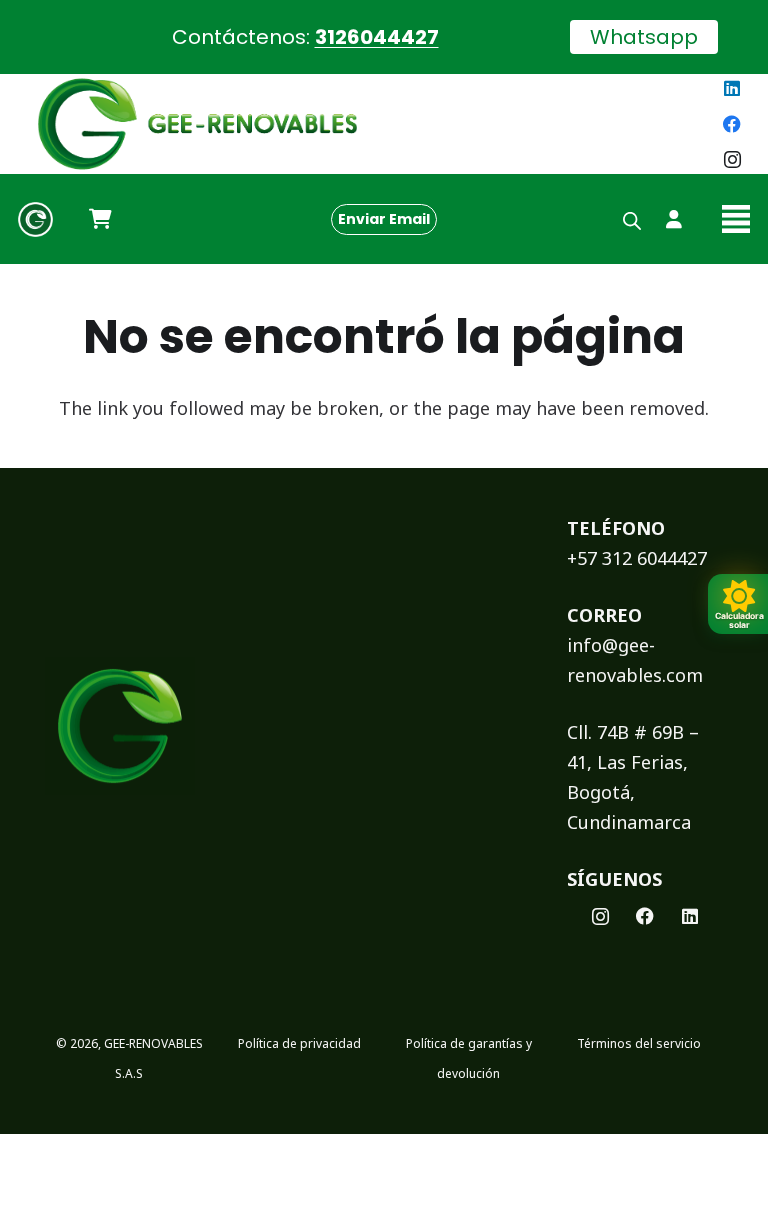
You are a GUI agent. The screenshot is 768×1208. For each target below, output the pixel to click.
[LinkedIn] (732, 88)
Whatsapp (644, 37)
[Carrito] (100, 219)
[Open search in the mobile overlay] (632, 219)
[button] (736, 219)
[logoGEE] (197, 124)
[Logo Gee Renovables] (35, 219)
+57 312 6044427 (637, 558)
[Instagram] (732, 160)
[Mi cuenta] (674, 219)
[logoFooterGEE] (120, 726)
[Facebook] (732, 124)
